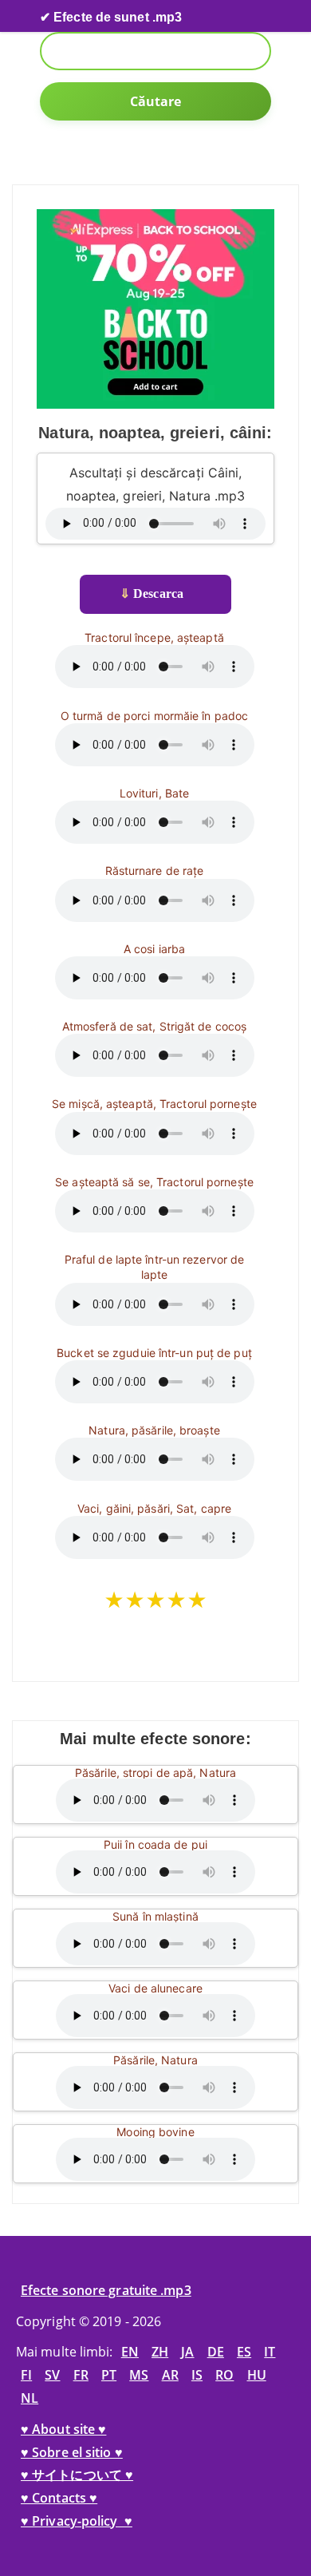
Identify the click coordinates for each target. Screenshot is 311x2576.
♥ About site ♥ (63, 2429)
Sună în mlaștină (155, 1916)
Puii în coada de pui (155, 1844)
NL (30, 2398)
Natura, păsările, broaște (154, 1430)
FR (81, 2375)
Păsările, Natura (155, 2060)
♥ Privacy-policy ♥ (77, 2521)
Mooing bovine (155, 2132)
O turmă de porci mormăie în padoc (154, 716)
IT (270, 2352)
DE (216, 2352)
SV (52, 2375)
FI (26, 2375)
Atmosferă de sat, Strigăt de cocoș (154, 1026)
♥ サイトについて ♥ (77, 2475)
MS (139, 2375)
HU (257, 2375)
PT (109, 2375)
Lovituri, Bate (154, 793)
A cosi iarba (154, 949)
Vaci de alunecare (155, 1988)
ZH (160, 2352)
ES (244, 2352)
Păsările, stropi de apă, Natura (155, 1773)
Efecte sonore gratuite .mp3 (106, 2290)
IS (197, 2375)
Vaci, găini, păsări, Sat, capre (154, 1508)
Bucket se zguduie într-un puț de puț (154, 1353)
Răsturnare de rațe (155, 871)
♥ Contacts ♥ (59, 2498)
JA (187, 2352)
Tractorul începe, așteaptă (154, 637)
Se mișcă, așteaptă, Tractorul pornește (154, 1104)
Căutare (156, 101)
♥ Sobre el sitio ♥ (72, 2452)
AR (170, 2375)
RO (224, 2375)
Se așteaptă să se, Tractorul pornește (154, 1182)
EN (130, 2352)
